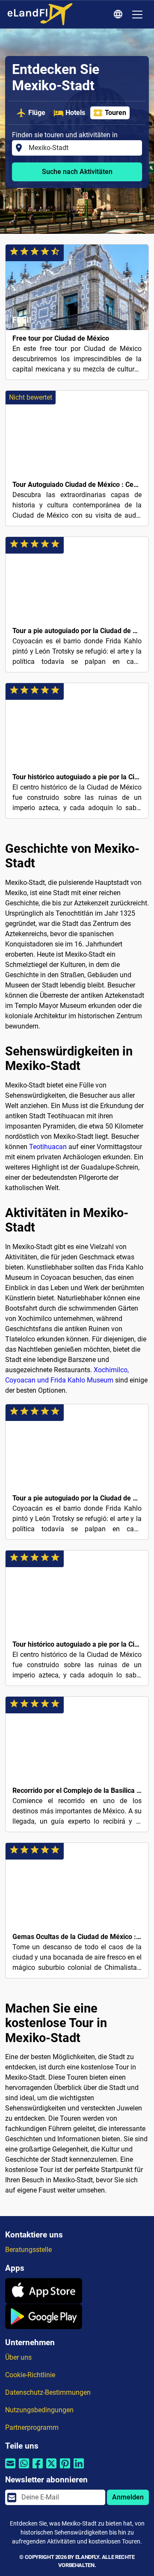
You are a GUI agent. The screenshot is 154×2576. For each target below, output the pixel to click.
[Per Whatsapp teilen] (24, 2468)
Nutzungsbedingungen (39, 2410)
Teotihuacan (48, 1147)
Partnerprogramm (32, 2427)
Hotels (75, 113)
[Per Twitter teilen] (51, 2468)
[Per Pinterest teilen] (65, 2468)
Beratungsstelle (28, 2250)
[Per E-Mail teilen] (10, 2468)
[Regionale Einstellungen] (119, 15)
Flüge (37, 113)
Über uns (18, 2357)
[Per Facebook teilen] (38, 2468)
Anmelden (128, 2497)
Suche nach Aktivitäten (77, 172)
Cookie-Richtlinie (30, 2375)
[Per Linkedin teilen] (79, 2468)
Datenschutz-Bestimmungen (48, 2392)
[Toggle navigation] (137, 15)
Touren (115, 113)
